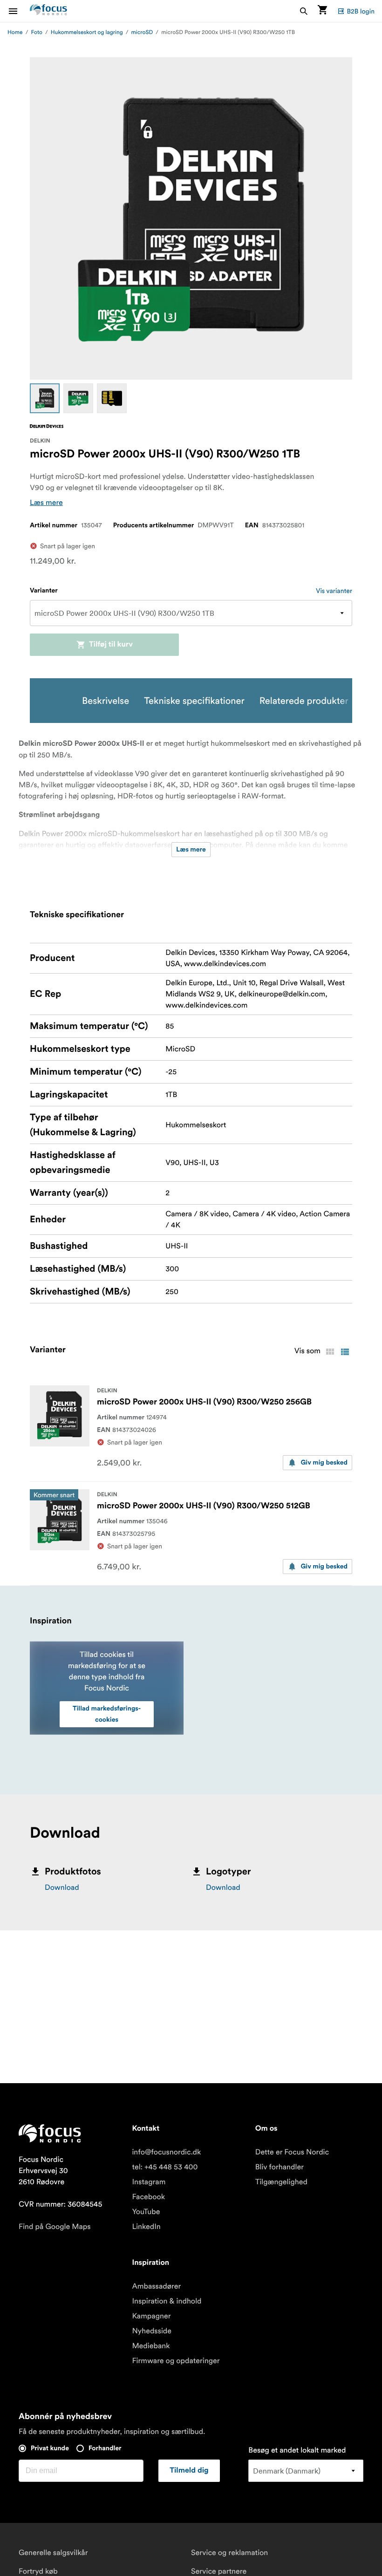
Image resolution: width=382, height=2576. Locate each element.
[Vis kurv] (322, 11)
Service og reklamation (229, 2553)
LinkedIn (146, 2227)
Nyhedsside (152, 2331)
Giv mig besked (324, 1463)
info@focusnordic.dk (166, 2152)
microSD (142, 32)
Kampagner (151, 2316)
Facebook (148, 2197)
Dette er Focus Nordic (292, 2152)
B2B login (361, 11)
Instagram (149, 2182)
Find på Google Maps (55, 2227)
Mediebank (151, 2346)
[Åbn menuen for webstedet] (19, 11)
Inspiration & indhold (167, 2301)
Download (62, 1888)
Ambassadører (156, 2286)
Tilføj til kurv (111, 645)
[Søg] (304, 11)
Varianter (44, 591)
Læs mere (46, 503)
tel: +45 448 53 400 (165, 2167)
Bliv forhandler (280, 2167)
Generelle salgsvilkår (53, 2553)
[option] (45, 398)
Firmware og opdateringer (176, 2361)
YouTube (146, 2212)
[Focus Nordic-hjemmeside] (48, 11)
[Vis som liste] (345, 1352)
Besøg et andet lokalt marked (297, 2450)
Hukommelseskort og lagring (87, 32)
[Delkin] (47, 426)
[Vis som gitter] (330, 1352)
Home (15, 32)
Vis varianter (334, 591)
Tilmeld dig (189, 2471)
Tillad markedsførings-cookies (107, 1714)
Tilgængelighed (281, 2182)
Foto (37, 32)
